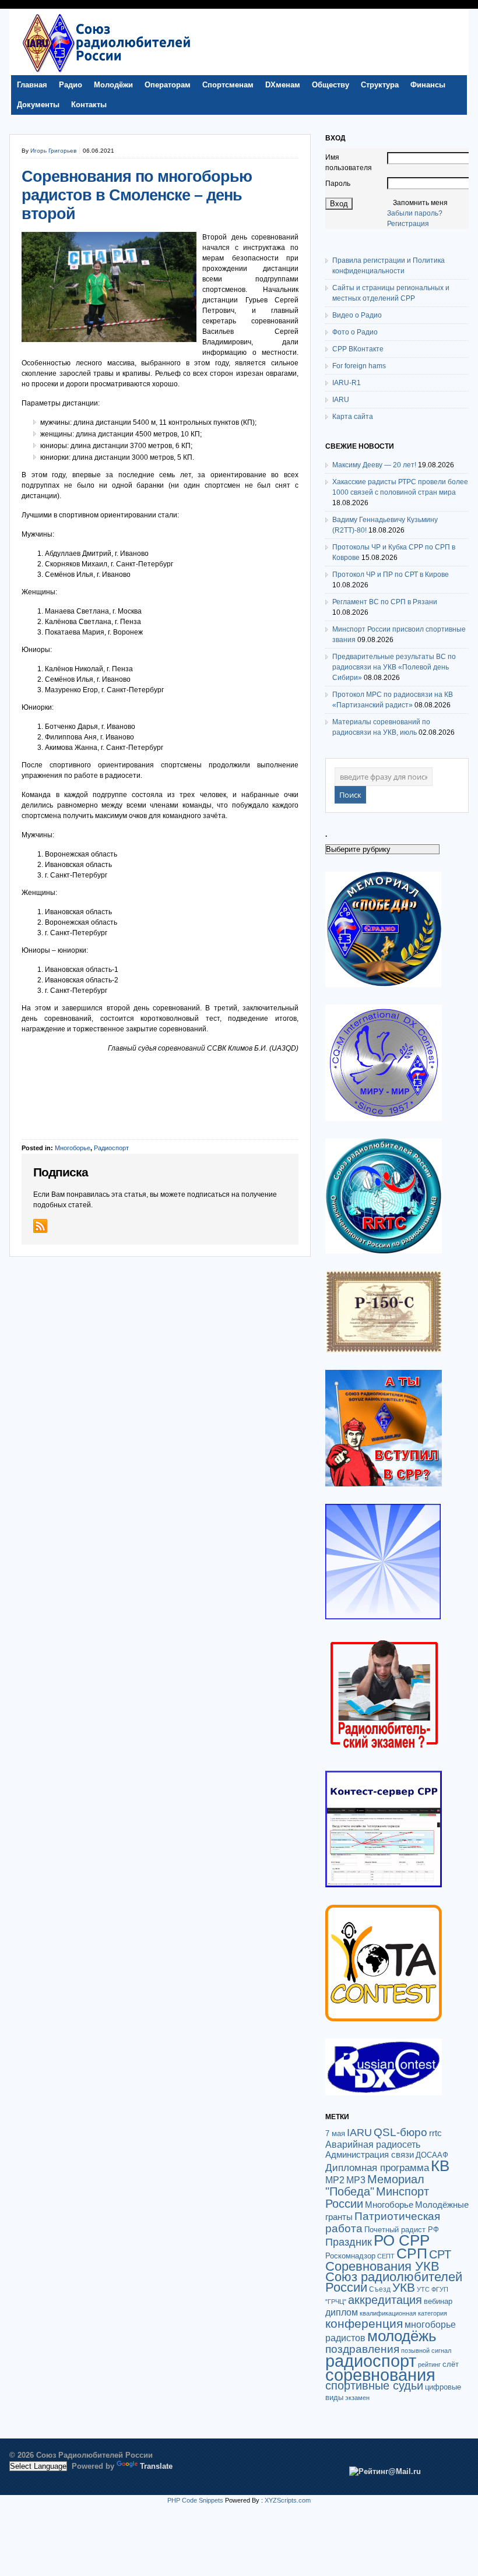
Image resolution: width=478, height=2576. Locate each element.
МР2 (335, 2180)
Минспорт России (377, 2198)
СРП (412, 2253)
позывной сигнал (426, 2351)
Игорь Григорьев (53, 151)
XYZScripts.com (288, 2500)
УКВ (404, 2287)
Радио (71, 85)
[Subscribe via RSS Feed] (40, 1226)
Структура (380, 85)
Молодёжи (113, 85)
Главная (32, 85)
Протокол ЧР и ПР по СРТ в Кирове (391, 575)
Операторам (168, 85)
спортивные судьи (374, 2385)
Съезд (380, 2289)
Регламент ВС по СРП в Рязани (385, 602)
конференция (364, 2323)
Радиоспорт (111, 1148)
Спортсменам (228, 85)
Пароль (338, 184)
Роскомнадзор (350, 2256)
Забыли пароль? (415, 213)
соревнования (380, 2375)
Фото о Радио (355, 332)
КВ (440, 2166)
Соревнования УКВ (382, 2266)
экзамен (357, 2398)
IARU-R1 (347, 383)
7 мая (335, 2133)
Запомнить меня (420, 203)
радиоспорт (371, 2361)
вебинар (438, 2301)
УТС (423, 2289)
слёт (451, 2364)
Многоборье (73, 1148)
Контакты (89, 105)
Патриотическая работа (383, 2222)
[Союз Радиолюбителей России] (106, 72)
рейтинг (429, 2364)
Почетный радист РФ (402, 2230)
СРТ (440, 2254)
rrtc (435, 2133)
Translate (156, 2466)
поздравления (362, 2349)
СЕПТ (386, 2256)
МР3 (356, 2180)
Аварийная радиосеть (373, 2144)
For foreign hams (359, 366)
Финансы (428, 85)
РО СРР (402, 2240)
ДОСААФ (432, 2155)
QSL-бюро (400, 2132)
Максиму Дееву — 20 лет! (374, 465)
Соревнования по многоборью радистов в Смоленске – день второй (137, 195)
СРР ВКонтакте (358, 349)
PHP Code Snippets (195, 2500)
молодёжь (402, 2336)
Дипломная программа (377, 2168)
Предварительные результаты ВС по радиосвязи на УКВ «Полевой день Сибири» (394, 667)
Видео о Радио (357, 315)
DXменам (283, 85)
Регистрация (408, 224)
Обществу (331, 85)
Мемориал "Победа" (375, 2185)
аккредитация (385, 2300)
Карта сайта (353, 417)
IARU (341, 400)
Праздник (349, 2242)
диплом (342, 2312)
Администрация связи (370, 2154)
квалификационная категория (403, 2313)
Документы (38, 105)
